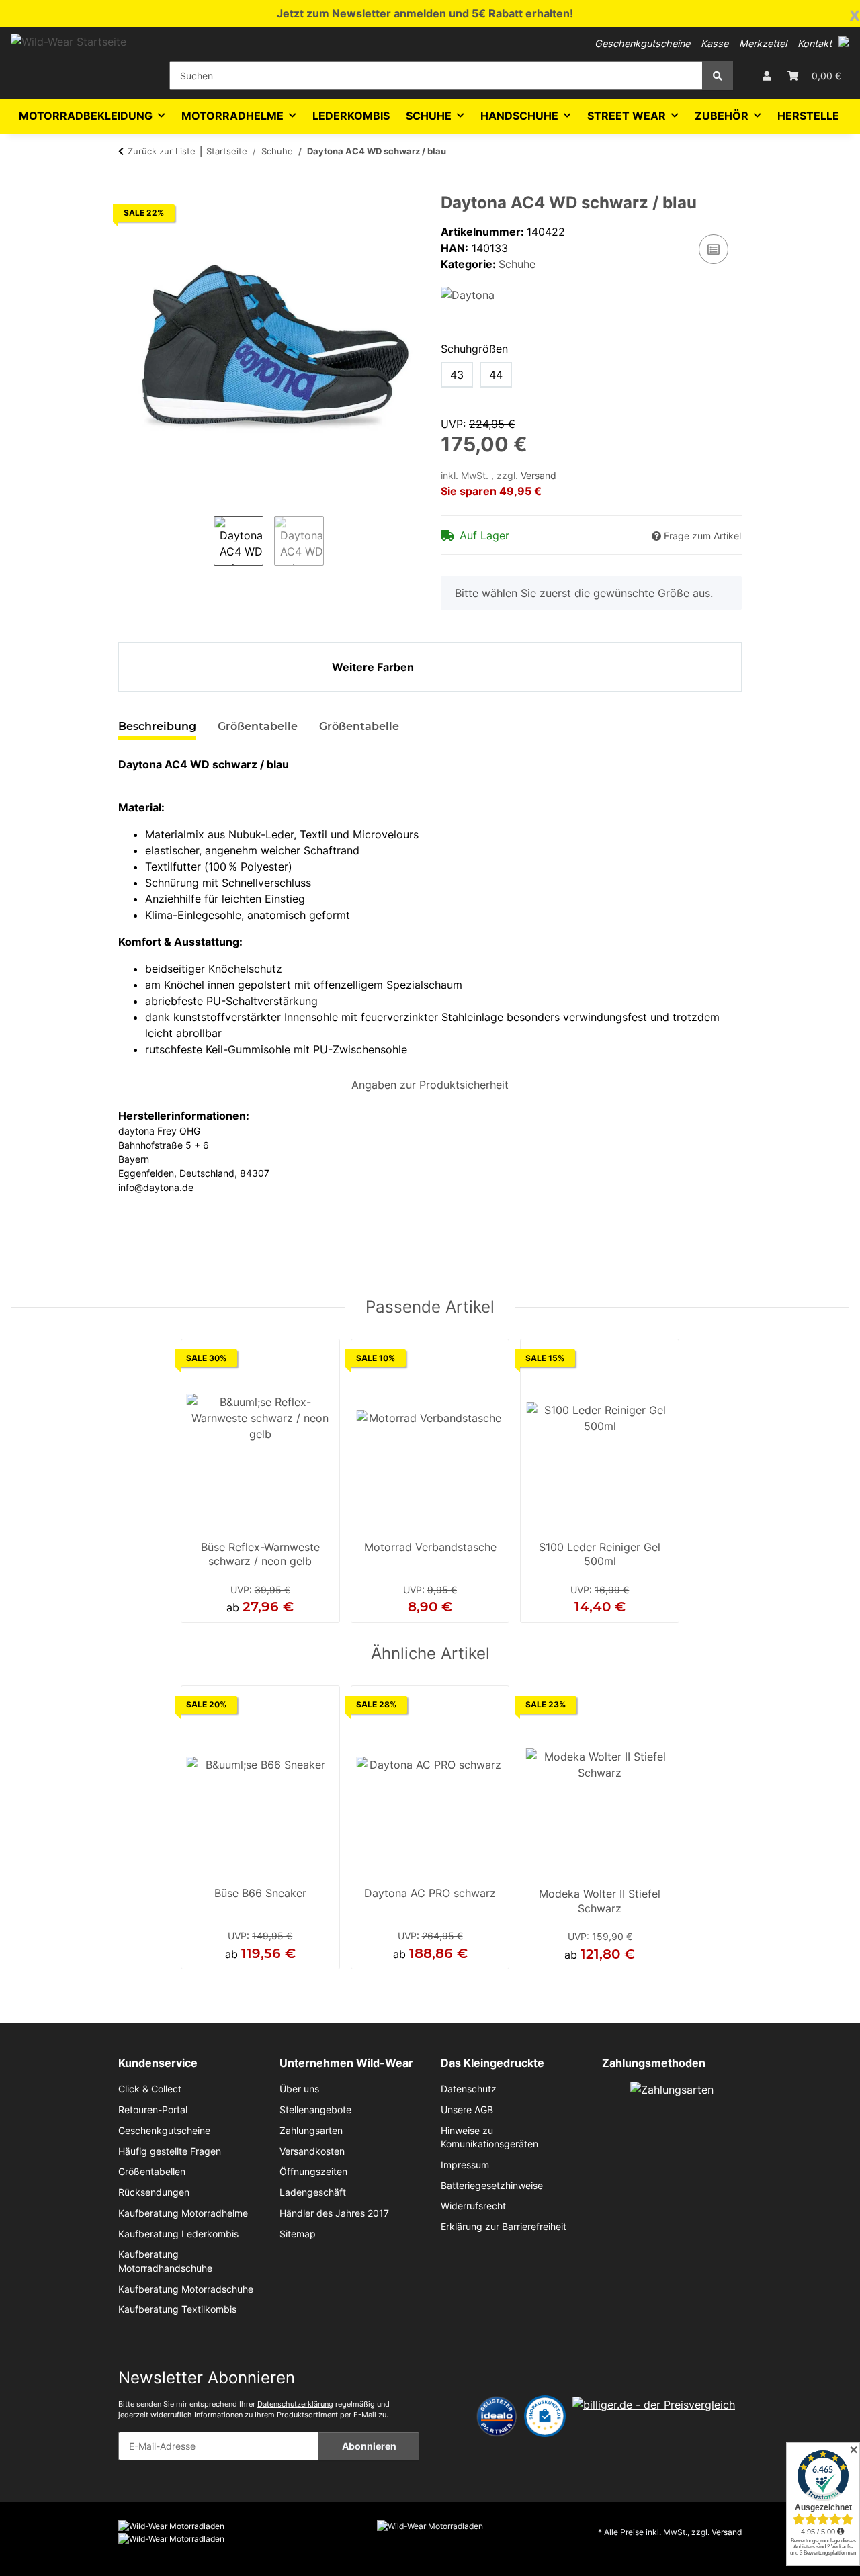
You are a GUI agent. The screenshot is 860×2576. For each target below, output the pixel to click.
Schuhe (517, 264)
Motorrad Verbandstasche (430, 1547)
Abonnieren (369, 2446)
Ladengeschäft (313, 2192)
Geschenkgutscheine (642, 43)
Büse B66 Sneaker (260, 1893)
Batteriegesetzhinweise (492, 2186)
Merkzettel (763, 43)
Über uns (299, 2089)
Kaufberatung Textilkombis (177, 2309)
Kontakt (815, 43)
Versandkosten (312, 2151)
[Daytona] (468, 294)
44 (496, 375)
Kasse (715, 43)
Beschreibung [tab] (157, 726)
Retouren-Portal (153, 2110)
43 (457, 375)
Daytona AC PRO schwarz (430, 1893)
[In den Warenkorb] (129, 186)
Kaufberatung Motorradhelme (183, 2213)
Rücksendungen (154, 2192)
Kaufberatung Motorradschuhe (186, 2289)
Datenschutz (469, 2089)
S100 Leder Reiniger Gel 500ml (600, 1554)
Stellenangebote (315, 2110)
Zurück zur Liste (162, 151)
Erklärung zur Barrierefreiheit (504, 2227)
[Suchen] (718, 76)
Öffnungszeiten (313, 2172)
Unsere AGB (467, 2110)
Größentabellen (152, 2172)
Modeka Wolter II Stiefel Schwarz (600, 1901)
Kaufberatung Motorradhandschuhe (165, 2261)
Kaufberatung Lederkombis (178, 2234)
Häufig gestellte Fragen (170, 2151)
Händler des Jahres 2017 (334, 2213)
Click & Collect (150, 2089)
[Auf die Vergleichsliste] (714, 249)
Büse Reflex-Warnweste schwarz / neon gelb (260, 1554)
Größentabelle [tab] (258, 726)
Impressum (465, 2165)
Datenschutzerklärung (295, 2404)
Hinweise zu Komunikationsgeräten (489, 2137)
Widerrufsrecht (473, 2206)
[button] (844, 42)
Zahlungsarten (311, 2131)
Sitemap (298, 2234)
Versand (539, 476)
